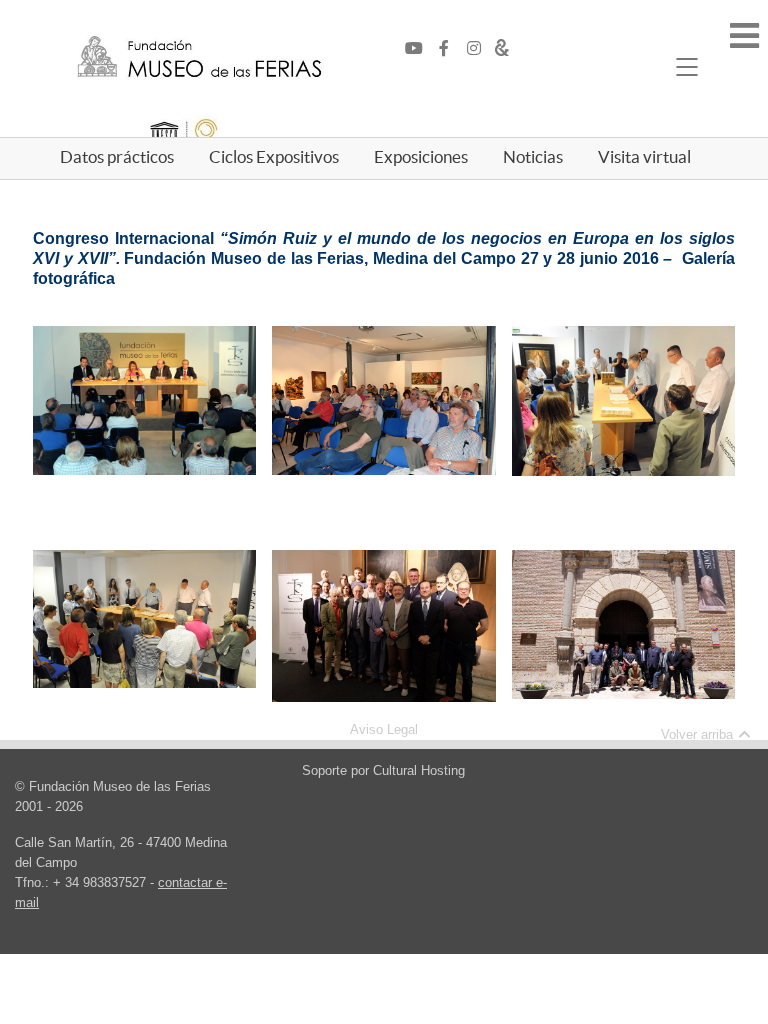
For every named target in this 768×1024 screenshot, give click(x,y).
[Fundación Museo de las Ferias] (199, 57)
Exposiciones (421, 157)
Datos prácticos (117, 157)
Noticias (533, 157)
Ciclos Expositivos (274, 157)
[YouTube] (419, 49)
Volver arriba (699, 734)
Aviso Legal (384, 729)
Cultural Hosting (419, 770)
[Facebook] (449, 49)
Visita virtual (644, 157)
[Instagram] (479, 49)
